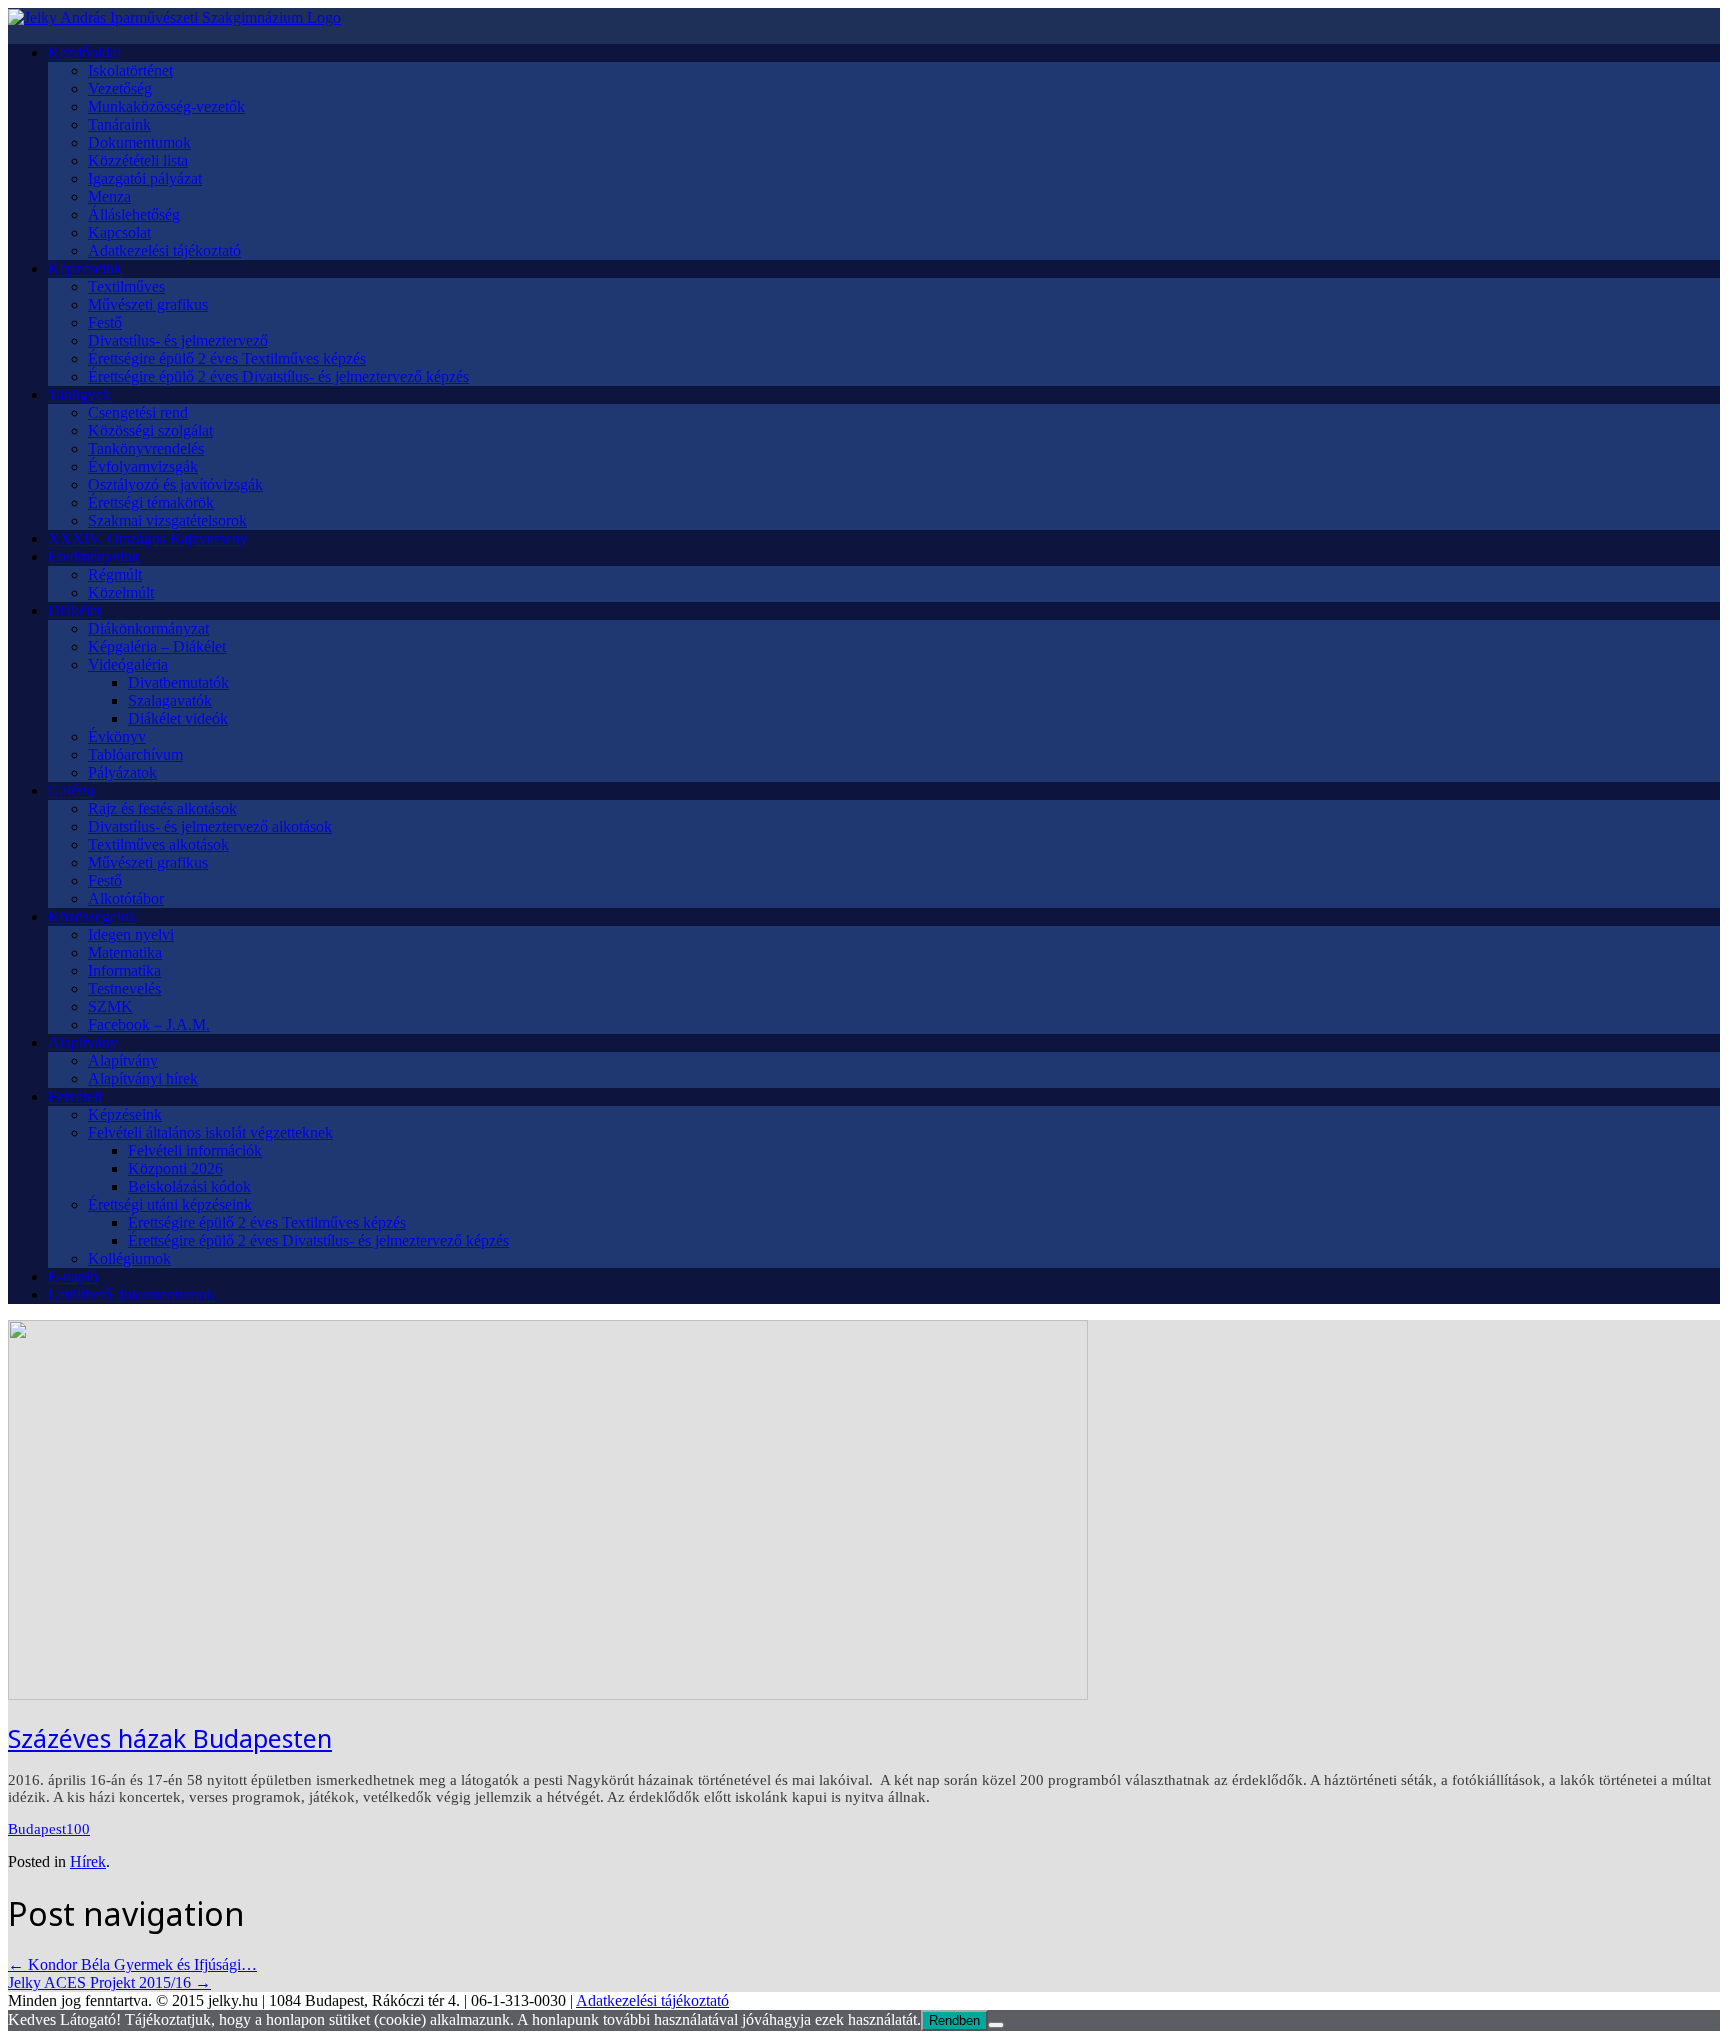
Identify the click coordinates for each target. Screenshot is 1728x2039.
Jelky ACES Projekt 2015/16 (109, 1982)
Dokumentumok (139, 142)
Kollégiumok (129, 1258)
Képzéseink (85, 268)
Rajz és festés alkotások (162, 808)
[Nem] (996, 2025)
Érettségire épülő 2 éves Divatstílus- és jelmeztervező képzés (278, 376)
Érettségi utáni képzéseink (170, 1204)
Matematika (125, 952)
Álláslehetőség (134, 214)
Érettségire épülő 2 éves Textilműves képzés (227, 358)
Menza (109, 196)
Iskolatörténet (130, 70)
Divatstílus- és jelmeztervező (178, 340)
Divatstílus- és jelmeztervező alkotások (210, 826)
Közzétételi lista (138, 160)
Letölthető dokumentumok (131, 1294)
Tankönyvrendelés (146, 448)
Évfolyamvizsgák (143, 466)
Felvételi (75, 1096)
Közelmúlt (121, 592)
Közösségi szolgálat (150, 430)
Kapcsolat (119, 232)
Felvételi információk (195, 1150)
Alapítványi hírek (143, 1078)
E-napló (73, 1276)
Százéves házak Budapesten (170, 1738)
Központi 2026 (175, 1168)
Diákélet (74, 610)
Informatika (124, 970)
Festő (105, 322)
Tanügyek (79, 394)
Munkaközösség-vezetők (166, 106)
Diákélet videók (178, 718)
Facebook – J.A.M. (149, 1024)
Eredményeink (94, 556)
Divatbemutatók (178, 682)
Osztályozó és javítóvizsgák (175, 484)
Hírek (88, 1861)
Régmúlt (115, 574)
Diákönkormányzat (148, 628)
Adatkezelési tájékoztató (164, 250)
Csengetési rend (138, 412)
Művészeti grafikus (148, 304)
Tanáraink (119, 124)
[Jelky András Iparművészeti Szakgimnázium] (174, 17)
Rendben (954, 2020)
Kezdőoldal (84, 52)
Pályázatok (122, 772)
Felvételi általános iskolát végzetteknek (210, 1132)
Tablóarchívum (135, 754)
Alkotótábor (126, 898)
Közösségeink (92, 916)
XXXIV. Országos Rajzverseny (148, 538)
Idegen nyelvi (131, 934)
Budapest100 (49, 1829)
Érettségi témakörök (151, 502)
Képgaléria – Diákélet (157, 646)
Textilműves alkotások (158, 844)
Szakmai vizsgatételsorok (167, 520)
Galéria (71, 790)
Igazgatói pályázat (145, 178)
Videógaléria (128, 664)
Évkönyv (117, 736)
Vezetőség (120, 88)
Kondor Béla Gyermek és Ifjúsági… (132, 1964)
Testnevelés (124, 988)
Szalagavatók (170, 700)
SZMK (110, 1006)
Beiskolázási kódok (189, 1186)
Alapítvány (83, 1042)
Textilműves (126, 286)
